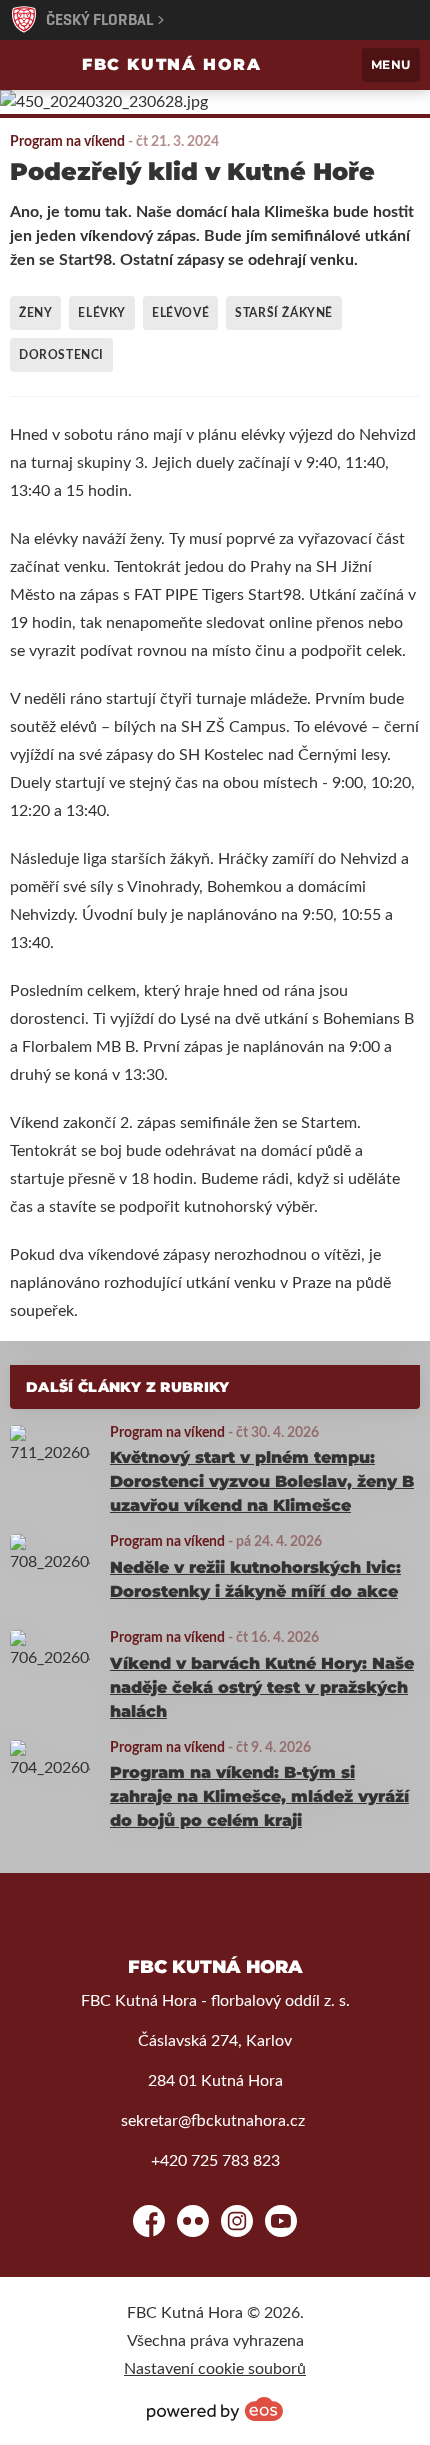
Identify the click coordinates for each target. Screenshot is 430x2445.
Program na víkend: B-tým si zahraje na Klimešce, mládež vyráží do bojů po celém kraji (259, 1796)
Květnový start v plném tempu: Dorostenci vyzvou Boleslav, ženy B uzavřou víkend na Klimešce (262, 1481)
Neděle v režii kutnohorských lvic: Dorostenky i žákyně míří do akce (255, 1579)
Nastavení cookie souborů (215, 2369)
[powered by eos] (215, 2409)
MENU (391, 64)
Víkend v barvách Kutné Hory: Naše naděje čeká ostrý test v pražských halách (262, 1687)
